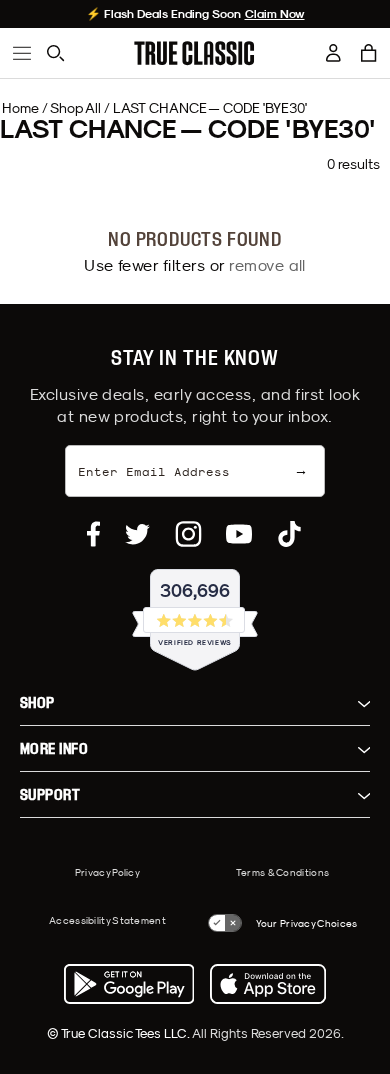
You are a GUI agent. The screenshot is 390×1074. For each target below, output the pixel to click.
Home (20, 108)
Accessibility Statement (107, 920)
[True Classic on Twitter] (137, 534)
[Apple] (268, 984)
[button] (369, 53)
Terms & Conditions (282, 872)
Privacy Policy (107, 872)
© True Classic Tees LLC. (119, 1033)
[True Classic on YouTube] (239, 534)
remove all (267, 265)
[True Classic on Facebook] (93, 534)
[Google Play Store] (129, 984)
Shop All (75, 108)
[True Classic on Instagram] (188, 534)
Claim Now (275, 14)
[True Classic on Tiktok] (289, 534)
